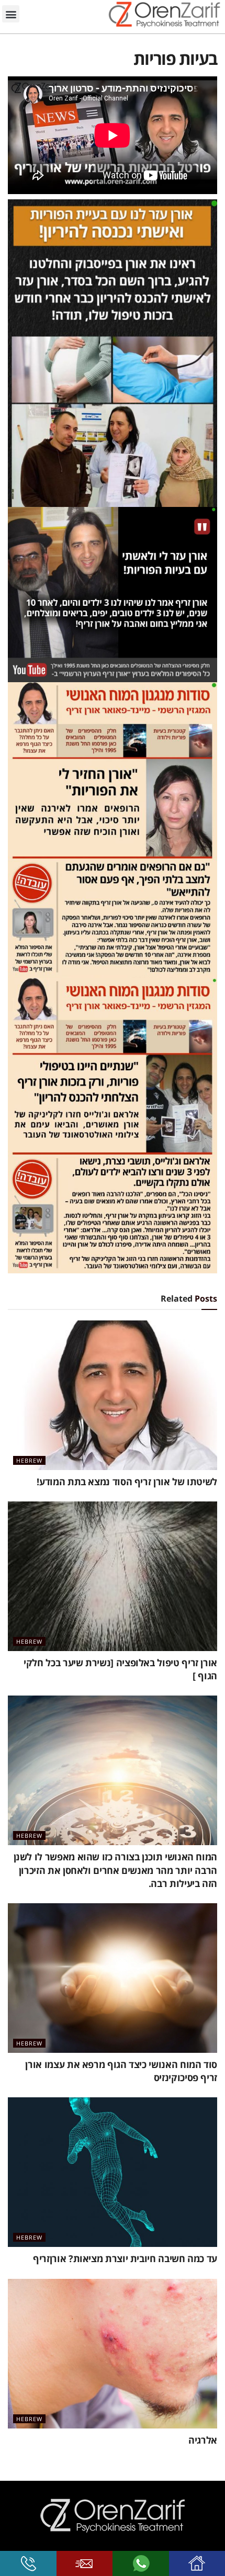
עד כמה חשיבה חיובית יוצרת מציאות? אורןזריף (125, 2258)
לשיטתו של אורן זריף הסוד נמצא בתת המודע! (127, 1482)
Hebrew (29, 1460)
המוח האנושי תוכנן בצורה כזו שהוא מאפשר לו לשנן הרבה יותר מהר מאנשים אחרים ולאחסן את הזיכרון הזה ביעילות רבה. (115, 1870)
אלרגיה (203, 2440)
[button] (11, 14)
